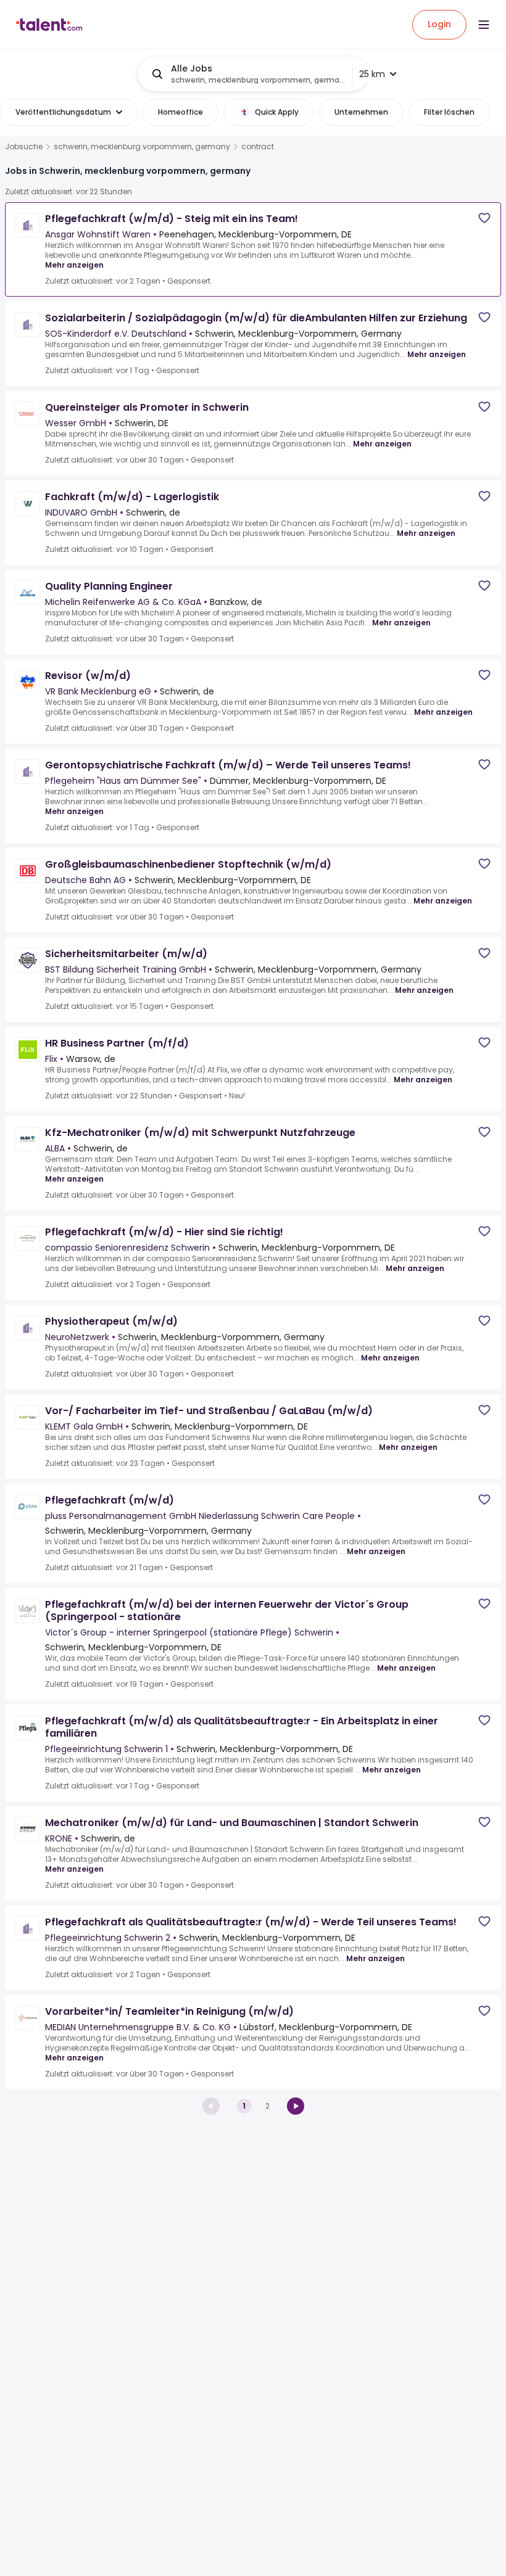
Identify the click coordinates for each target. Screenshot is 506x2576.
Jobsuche (24, 147)
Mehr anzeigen (74, 265)
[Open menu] (484, 25)
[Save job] (484, 218)
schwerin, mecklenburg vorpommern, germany (142, 147)
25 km (372, 74)
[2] (296, 2106)
